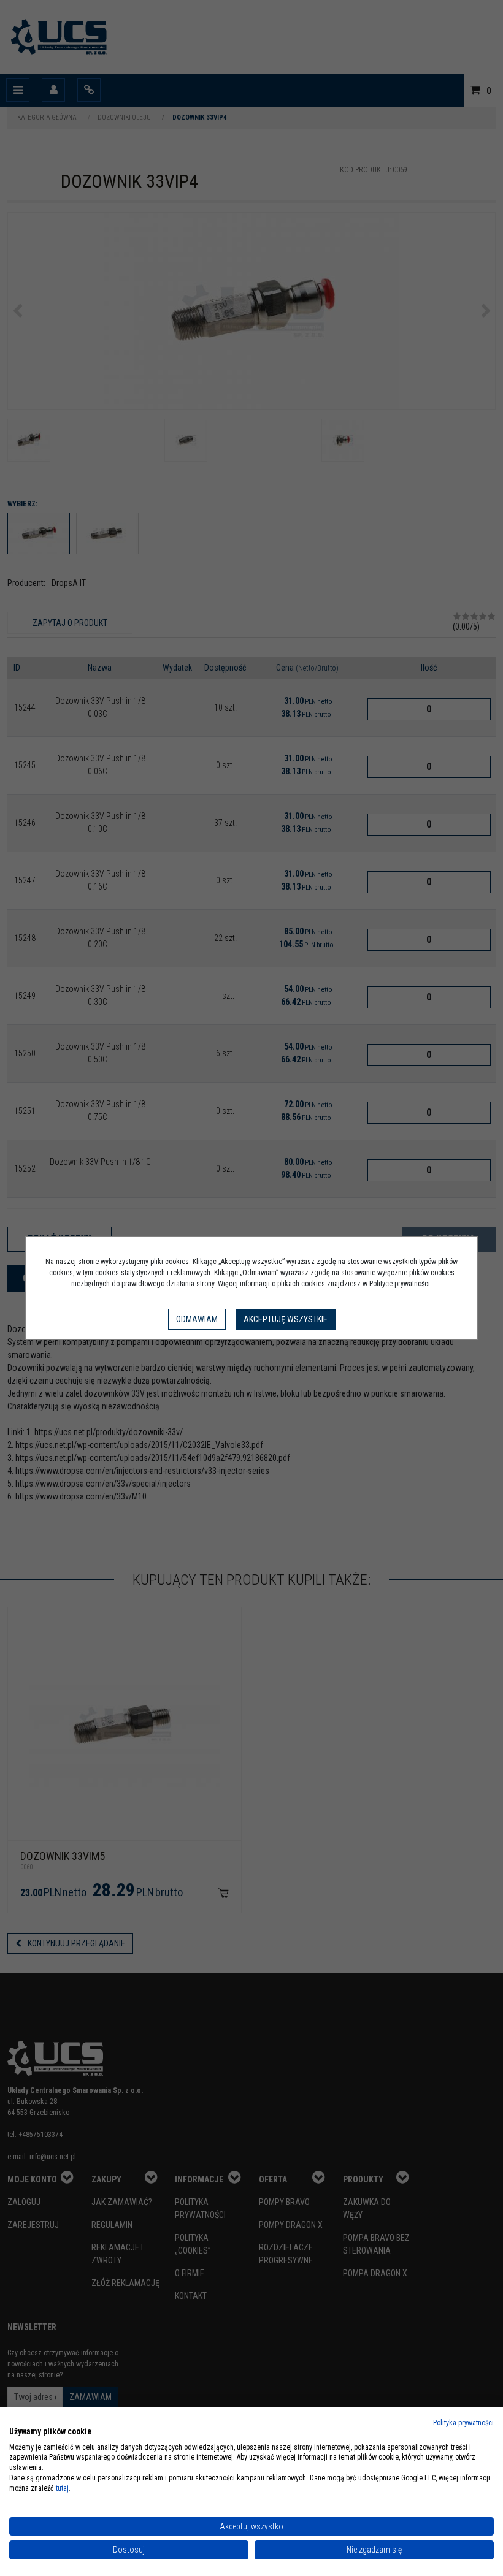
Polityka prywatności (463, 2423)
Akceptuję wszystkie (286, 1319)
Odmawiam (197, 1319)
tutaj (62, 2488)
